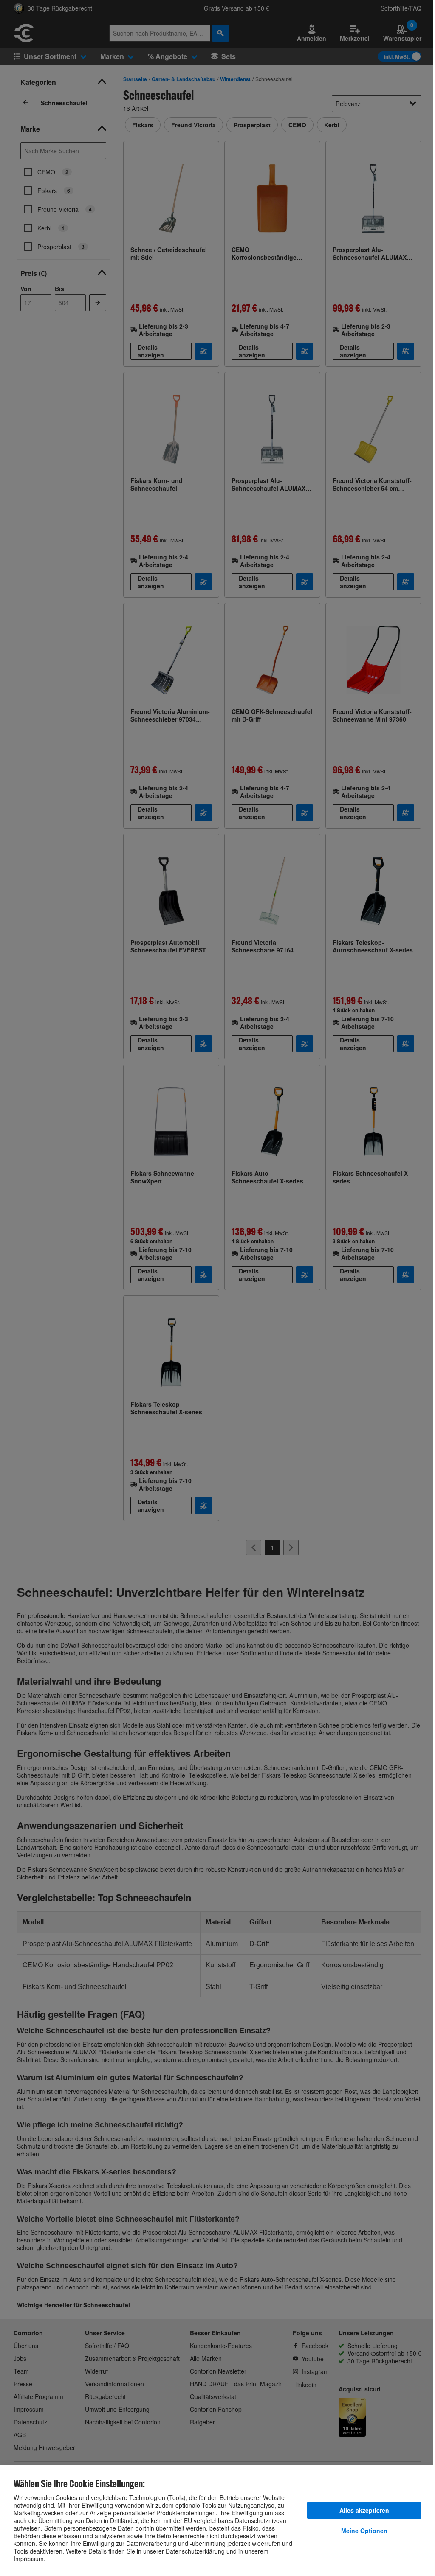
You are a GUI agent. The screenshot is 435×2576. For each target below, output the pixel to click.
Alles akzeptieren (364, 2510)
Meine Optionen (364, 2531)
